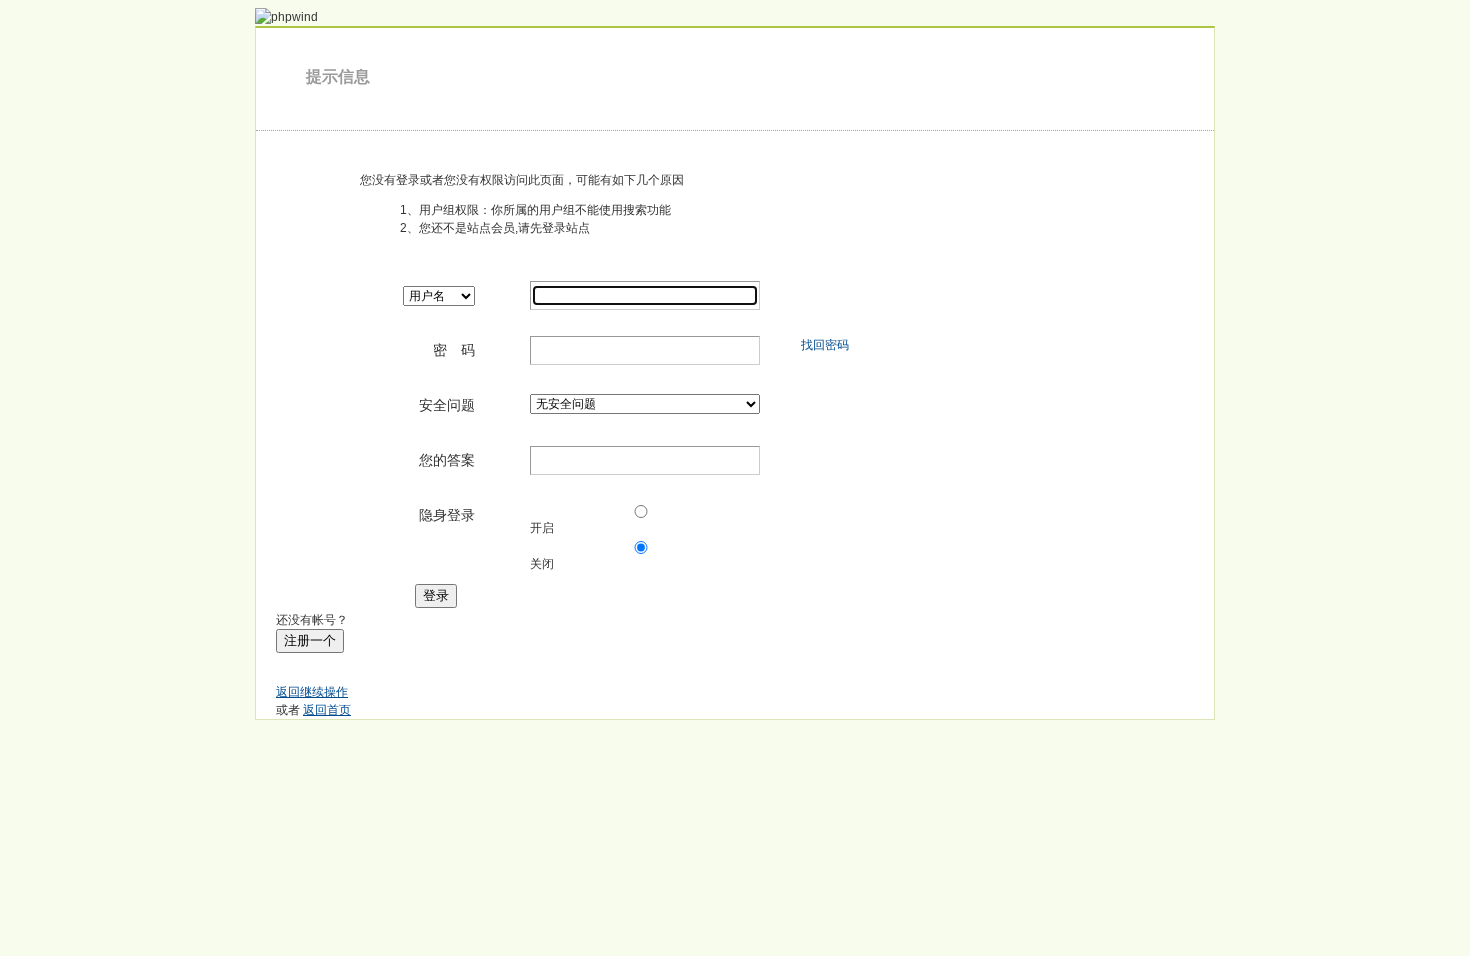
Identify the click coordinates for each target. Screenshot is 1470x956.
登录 (436, 595)
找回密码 (825, 345)
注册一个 (310, 640)
